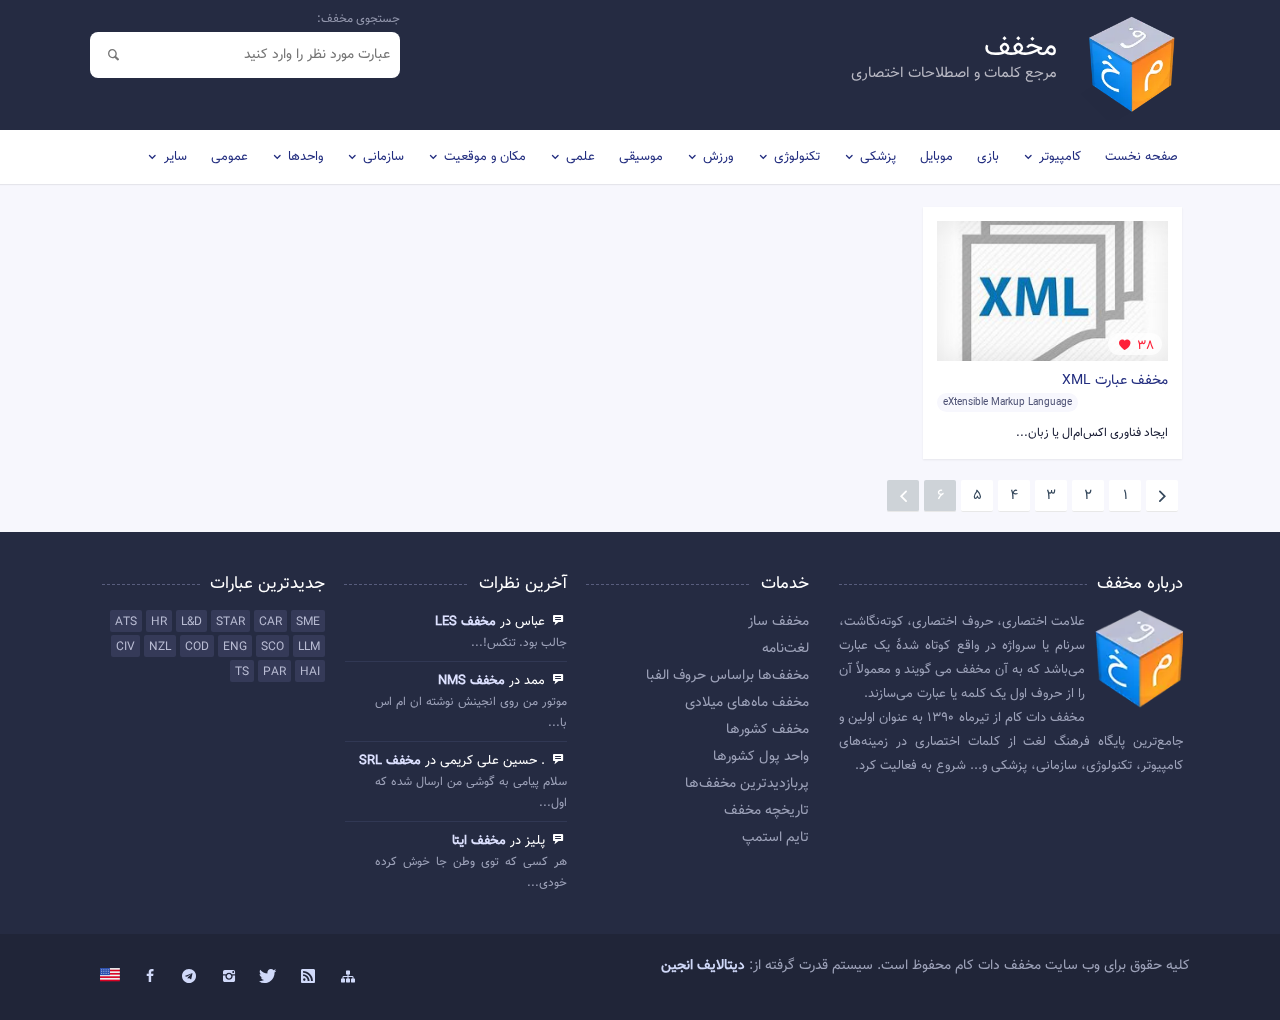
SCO (272, 647)
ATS (126, 622)
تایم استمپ (775, 838)
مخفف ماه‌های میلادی (747, 703)
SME (308, 622)
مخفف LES (465, 622)
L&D (191, 622)
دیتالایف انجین (703, 966)
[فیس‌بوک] (150, 977)
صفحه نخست (1141, 157)
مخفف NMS (471, 681)
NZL (160, 647)
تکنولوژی (797, 157)
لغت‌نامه (785, 649)
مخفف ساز (778, 622)
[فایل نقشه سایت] (348, 977)
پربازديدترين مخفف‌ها (747, 784)
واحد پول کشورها (761, 757)
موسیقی (641, 157)
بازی (988, 157)
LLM (309, 647)
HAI (310, 672)
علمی (580, 157)
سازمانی (383, 157)
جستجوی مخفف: (358, 19)
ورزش (718, 157)
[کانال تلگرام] (190, 977)
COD (197, 647)
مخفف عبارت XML (1115, 381)
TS (242, 672)
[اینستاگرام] (229, 977)
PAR (274, 672)
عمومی (229, 157)
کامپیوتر (1060, 157)
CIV (125, 647)
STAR (230, 622)
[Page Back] (1162, 496)
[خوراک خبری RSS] (308, 977)
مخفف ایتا (479, 841)
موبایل (936, 157)
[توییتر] (269, 977)
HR (159, 622)
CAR (270, 622)
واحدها (305, 157)
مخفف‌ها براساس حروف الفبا (727, 676)
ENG (235, 647)
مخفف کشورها (767, 730)
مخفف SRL (390, 761)
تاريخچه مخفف (766, 811)
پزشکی (878, 157)
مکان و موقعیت (485, 157)
